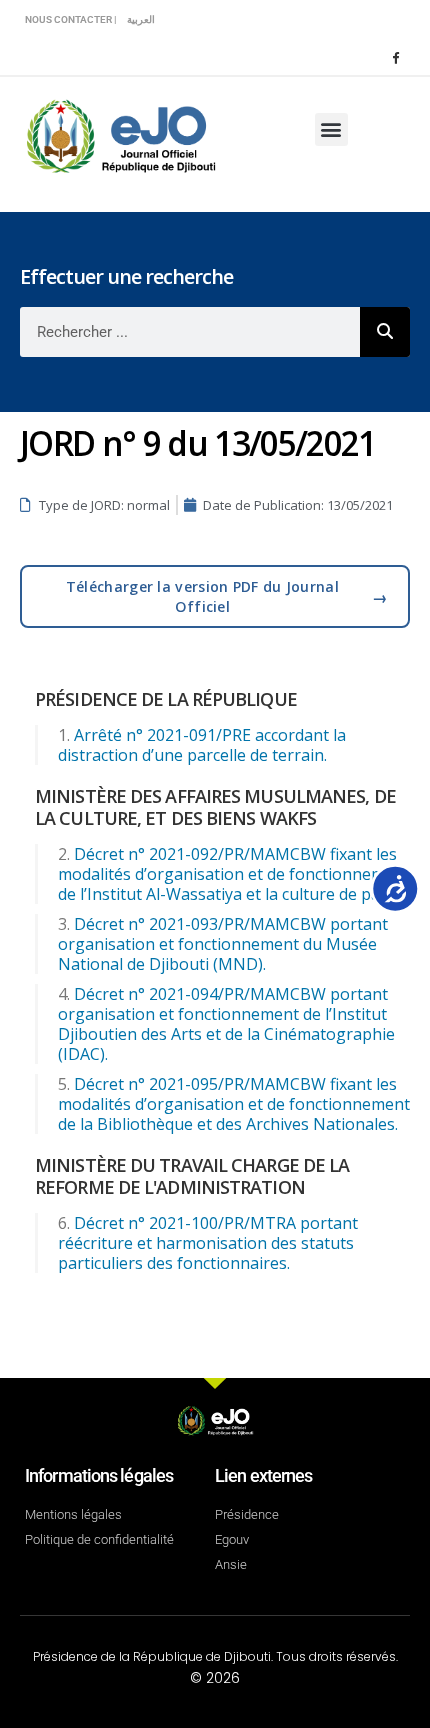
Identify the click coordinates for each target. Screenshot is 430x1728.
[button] (331, 129)
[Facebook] (395, 57)
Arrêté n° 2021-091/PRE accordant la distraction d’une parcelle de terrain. (202, 745)
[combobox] (190, 332)
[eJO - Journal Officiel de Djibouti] (120, 134)
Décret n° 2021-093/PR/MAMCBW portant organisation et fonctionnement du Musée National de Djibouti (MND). (223, 944)
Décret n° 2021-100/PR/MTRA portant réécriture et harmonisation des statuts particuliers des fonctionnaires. (208, 1243)
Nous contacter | (71, 19)
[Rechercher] (385, 332)
